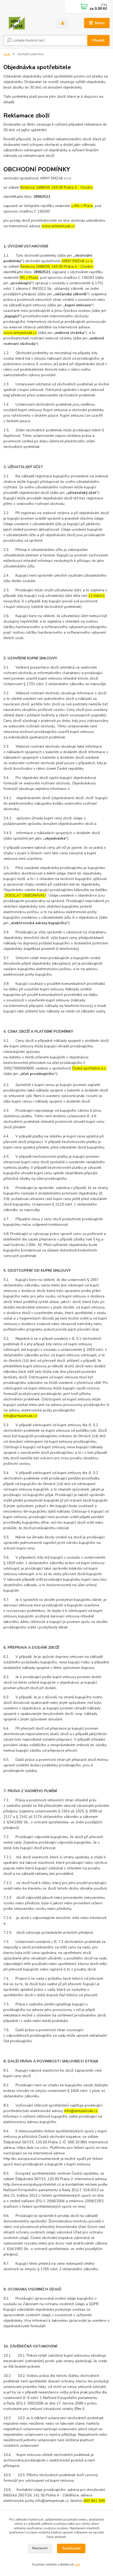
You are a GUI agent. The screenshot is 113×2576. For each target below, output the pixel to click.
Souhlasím (71, 2548)
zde (77, 2564)
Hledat (98, 40)
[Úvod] (25, 23)
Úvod (7, 54)
